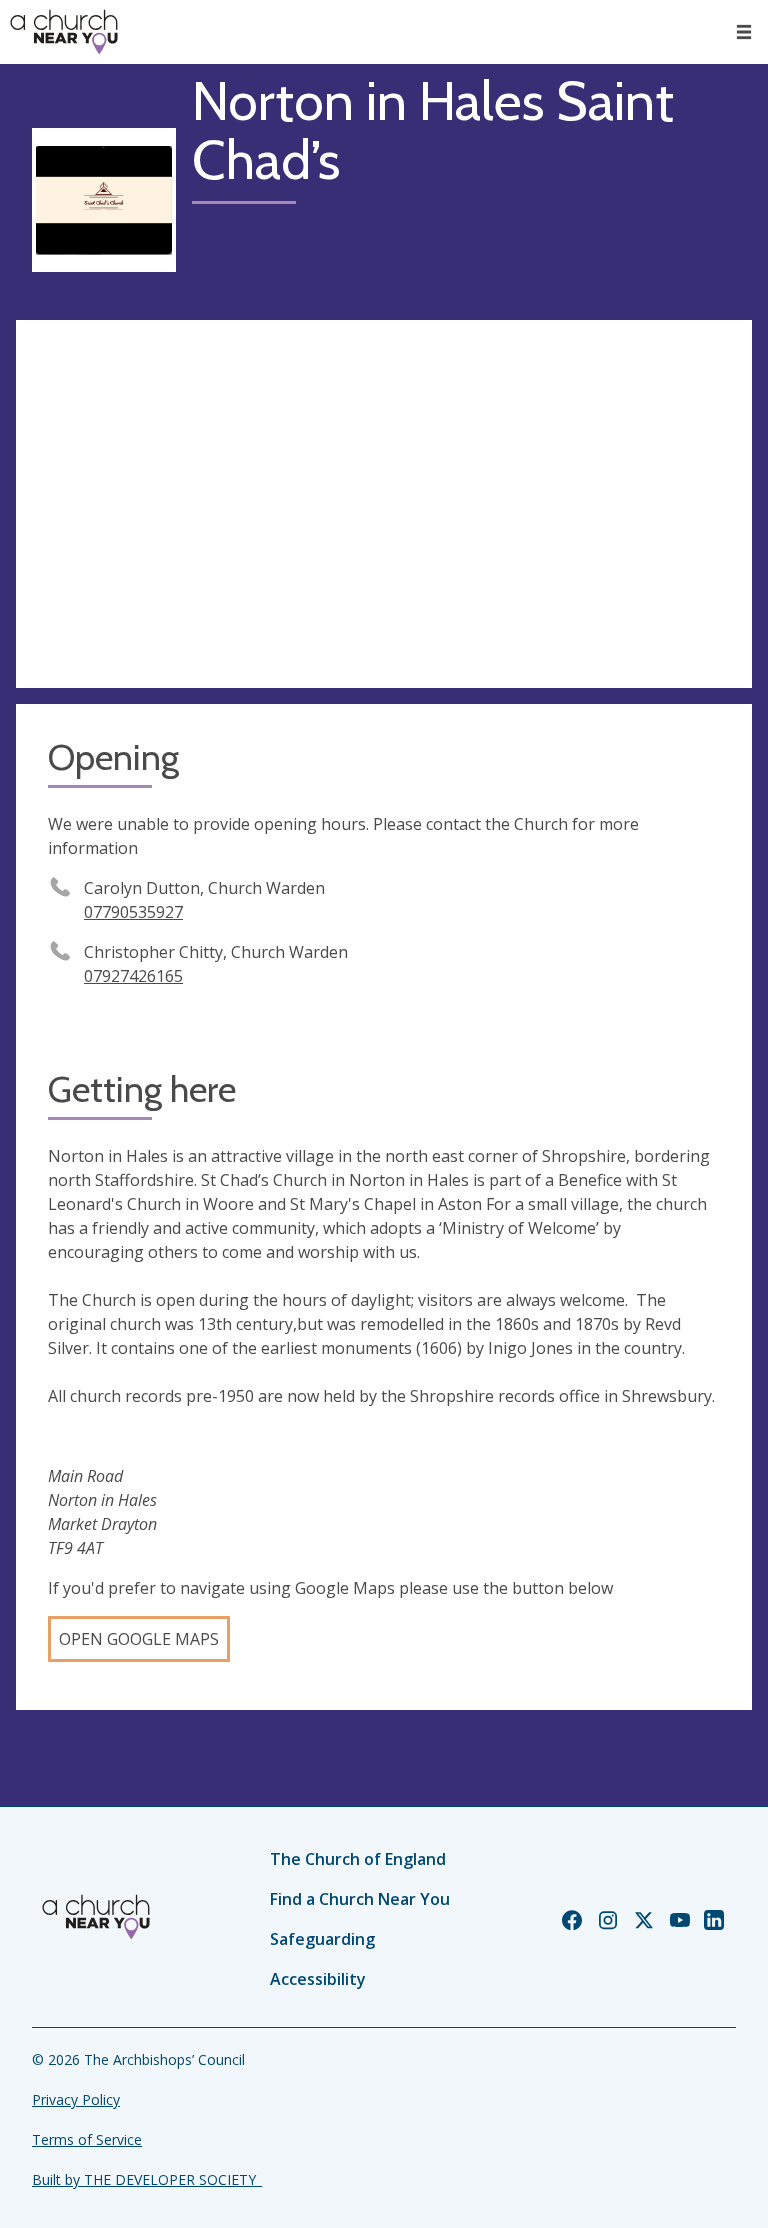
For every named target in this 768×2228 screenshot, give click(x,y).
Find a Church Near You (360, 1899)
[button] (744, 32)
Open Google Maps (139, 1639)
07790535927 (133, 912)
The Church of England (358, 1859)
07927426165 (133, 976)
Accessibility (318, 1979)
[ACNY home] (64, 32)
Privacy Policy (76, 2099)
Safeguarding (322, 1939)
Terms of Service (87, 2139)
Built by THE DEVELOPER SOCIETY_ (147, 2179)
